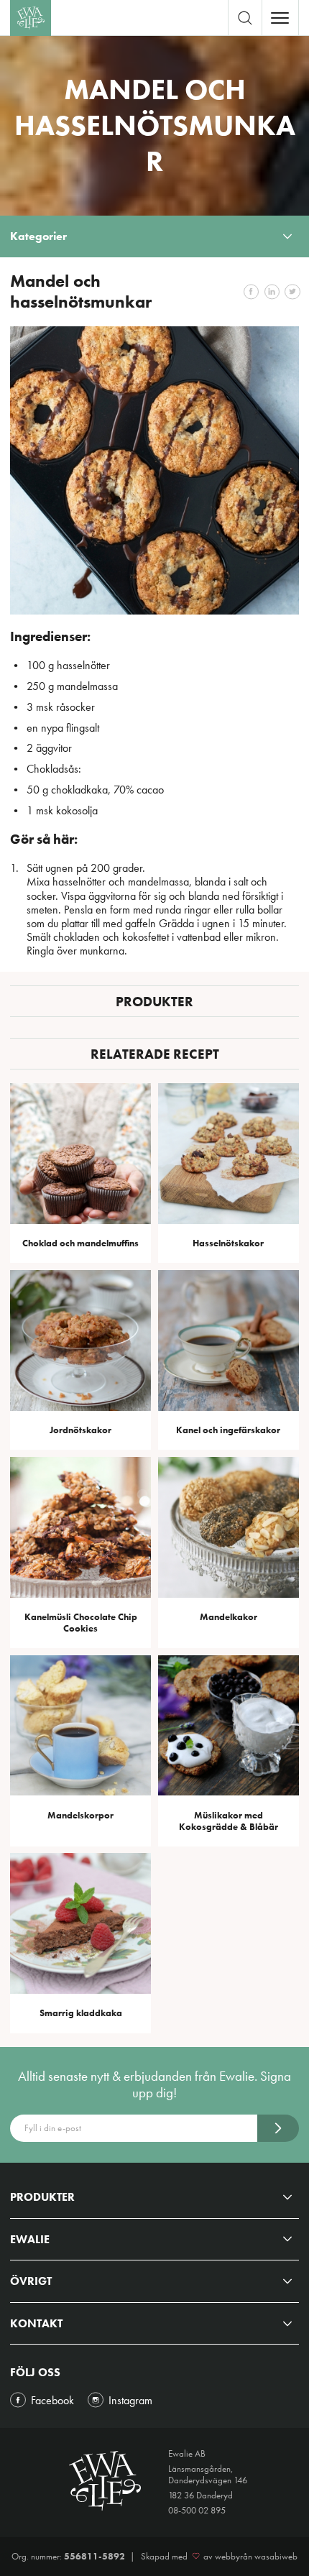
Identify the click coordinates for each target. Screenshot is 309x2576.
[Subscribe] (278, 2128)
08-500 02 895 (197, 2510)
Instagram (130, 2400)
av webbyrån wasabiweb (250, 2557)
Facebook (52, 2400)
